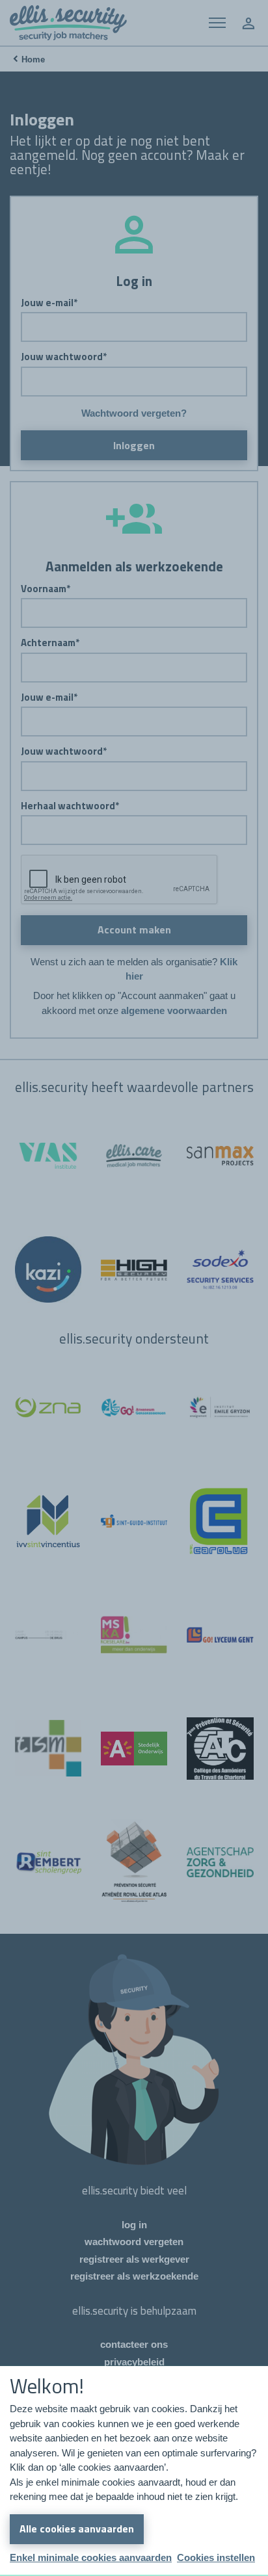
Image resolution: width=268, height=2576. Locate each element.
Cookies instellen (216, 2557)
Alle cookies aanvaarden (77, 2529)
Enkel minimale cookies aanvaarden (91, 2557)
